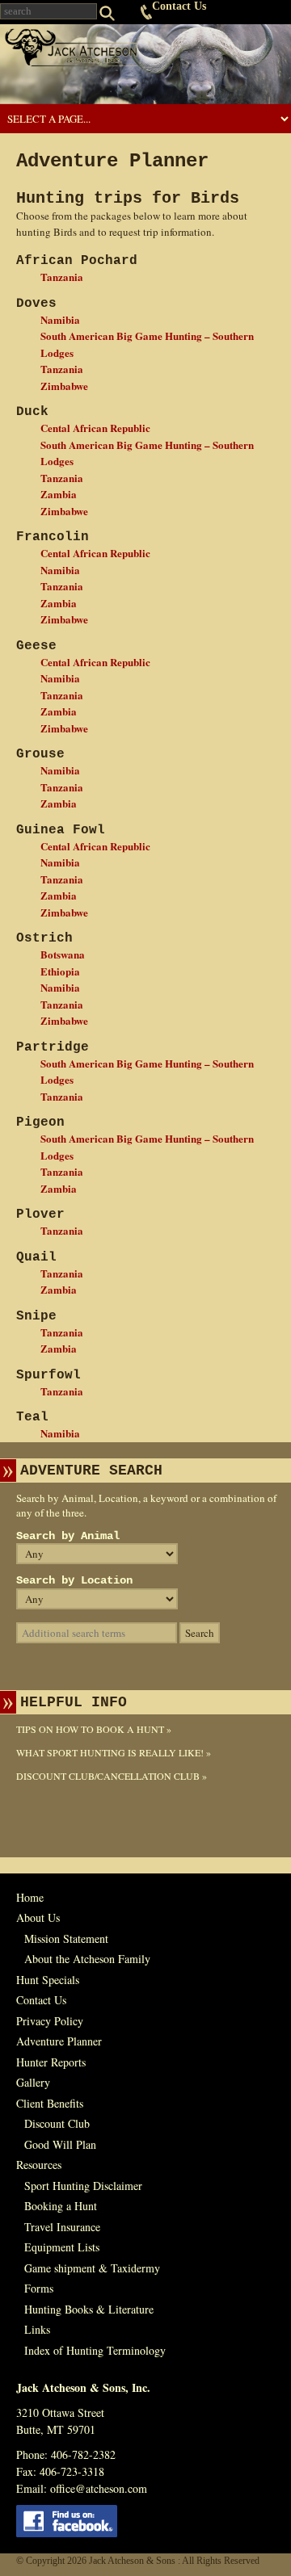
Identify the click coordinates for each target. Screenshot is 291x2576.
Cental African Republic (95, 428)
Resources (39, 2165)
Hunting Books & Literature (89, 2309)
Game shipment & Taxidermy (92, 2268)
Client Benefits (50, 2103)
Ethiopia (60, 971)
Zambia (59, 494)
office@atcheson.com (99, 2488)
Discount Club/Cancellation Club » (112, 1776)
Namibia (60, 319)
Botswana (63, 954)
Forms (39, 2288)
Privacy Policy (50, 2021)
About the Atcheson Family (87, 1959)
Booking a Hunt (61, 2206)
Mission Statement (66, 1938)
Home (30, 1897)
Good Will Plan (60, 2144)
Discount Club (57, 2123)
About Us (38, 1917)
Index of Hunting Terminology (95, 2350)
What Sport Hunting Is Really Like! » (114, 1752)
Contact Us (179, 6)
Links (37, 2329)
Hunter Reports (51, 2062)
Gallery (33, 2082)
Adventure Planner (59, 2041)
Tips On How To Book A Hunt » (94, 1729)
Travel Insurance (62, 2227)
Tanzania (62, 277)
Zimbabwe (64, 386)
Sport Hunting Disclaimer (83, 2186)
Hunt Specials (48, 1980)
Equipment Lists (62, 2247)
